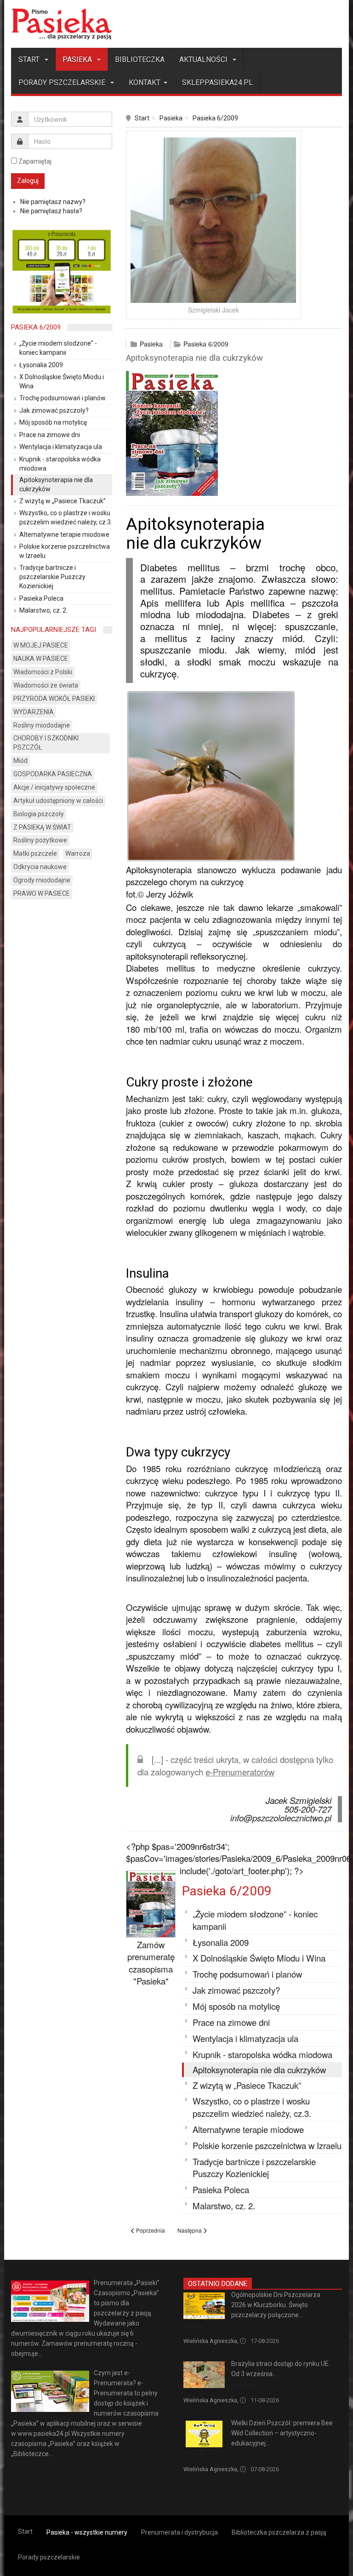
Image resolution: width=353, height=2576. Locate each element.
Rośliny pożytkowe (40, 840)
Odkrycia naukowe (40, 867)
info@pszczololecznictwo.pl (281, 1818)
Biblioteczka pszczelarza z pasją (279, 2532)
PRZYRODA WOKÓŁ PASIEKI (54, 699)
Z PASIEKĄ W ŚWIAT (42, 827)
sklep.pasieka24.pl (217, 82)
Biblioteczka (140, 60)
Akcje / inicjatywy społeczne (54, 787)
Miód (20, 761)
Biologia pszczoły (39, 814)
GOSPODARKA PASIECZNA (53, 774)
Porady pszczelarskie (63, 82)
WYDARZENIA (34, 712)
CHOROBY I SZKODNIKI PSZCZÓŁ (46, 743)
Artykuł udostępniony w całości (58, 801)
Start (30, 60)
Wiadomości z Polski (43, 672)
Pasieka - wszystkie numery (87, 2532)
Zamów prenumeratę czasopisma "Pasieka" (151, 1963)
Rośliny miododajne (42, 725)
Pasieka (78, 60)
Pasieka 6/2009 (215, 118)
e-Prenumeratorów (240, 1772)
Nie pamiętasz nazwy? (53, 202)
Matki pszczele (35, 853)
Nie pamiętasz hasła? (51, 211)
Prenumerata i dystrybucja (179, 2532)
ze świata (244, 2385)
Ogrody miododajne (42, 880)
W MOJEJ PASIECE (41, 645)
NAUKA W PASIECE (41, 659)
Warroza (78, 853)
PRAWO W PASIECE (42, 893)
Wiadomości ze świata (46, 685)
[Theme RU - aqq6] (62, 24)
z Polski (194, 2326)
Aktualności (204, 60)
